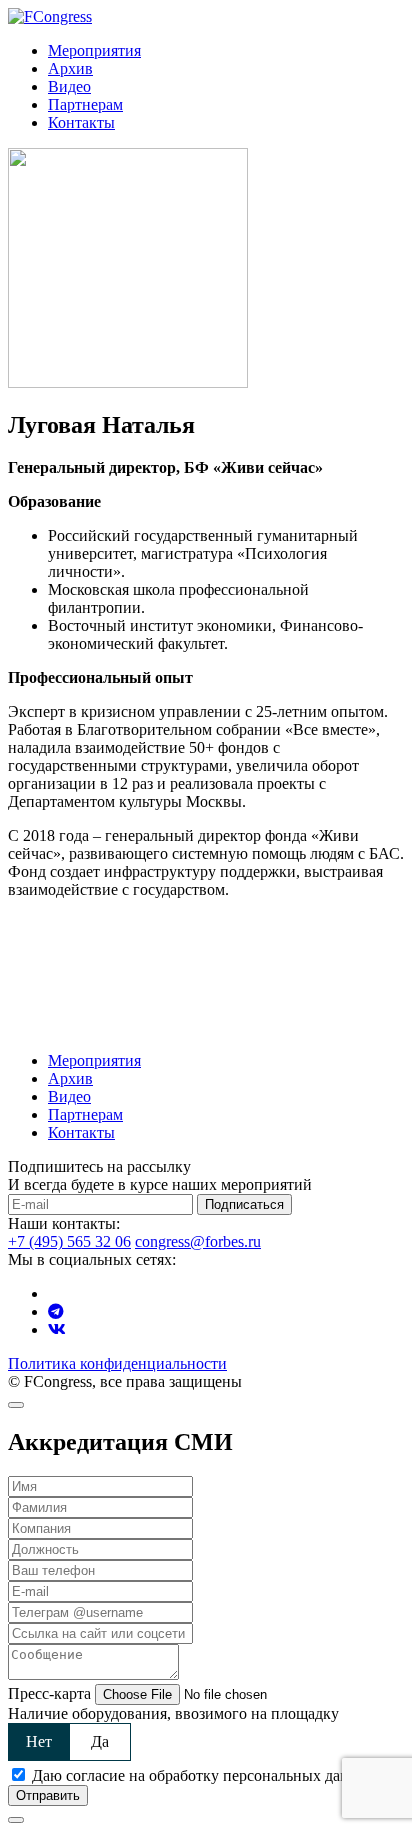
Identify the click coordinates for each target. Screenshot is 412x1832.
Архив (70, 68)
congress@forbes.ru (198, 1241)
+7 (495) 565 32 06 (69, 1241)
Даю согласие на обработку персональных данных (204, 1775)
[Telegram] (56, 1311)
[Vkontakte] (57, 1329)
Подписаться (244, 1204)
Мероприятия (94, 50)
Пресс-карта (49, 1693)
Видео (69, 86)
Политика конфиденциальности (117, 1363)
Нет (39, 1741)
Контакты (81, 122)
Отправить (48, 1795)
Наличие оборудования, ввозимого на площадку (173, 1713)
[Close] (16, 1405)
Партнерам (85, 104)
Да (100, 1741)
